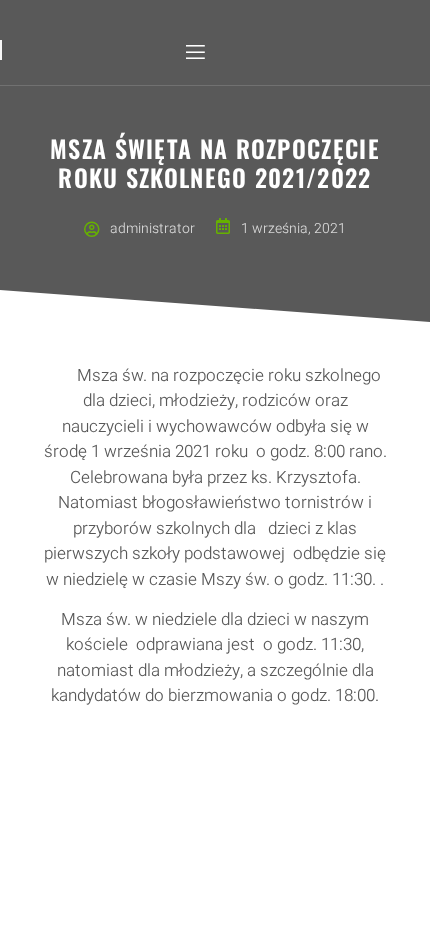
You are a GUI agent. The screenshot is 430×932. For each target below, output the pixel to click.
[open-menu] (194, 52)
